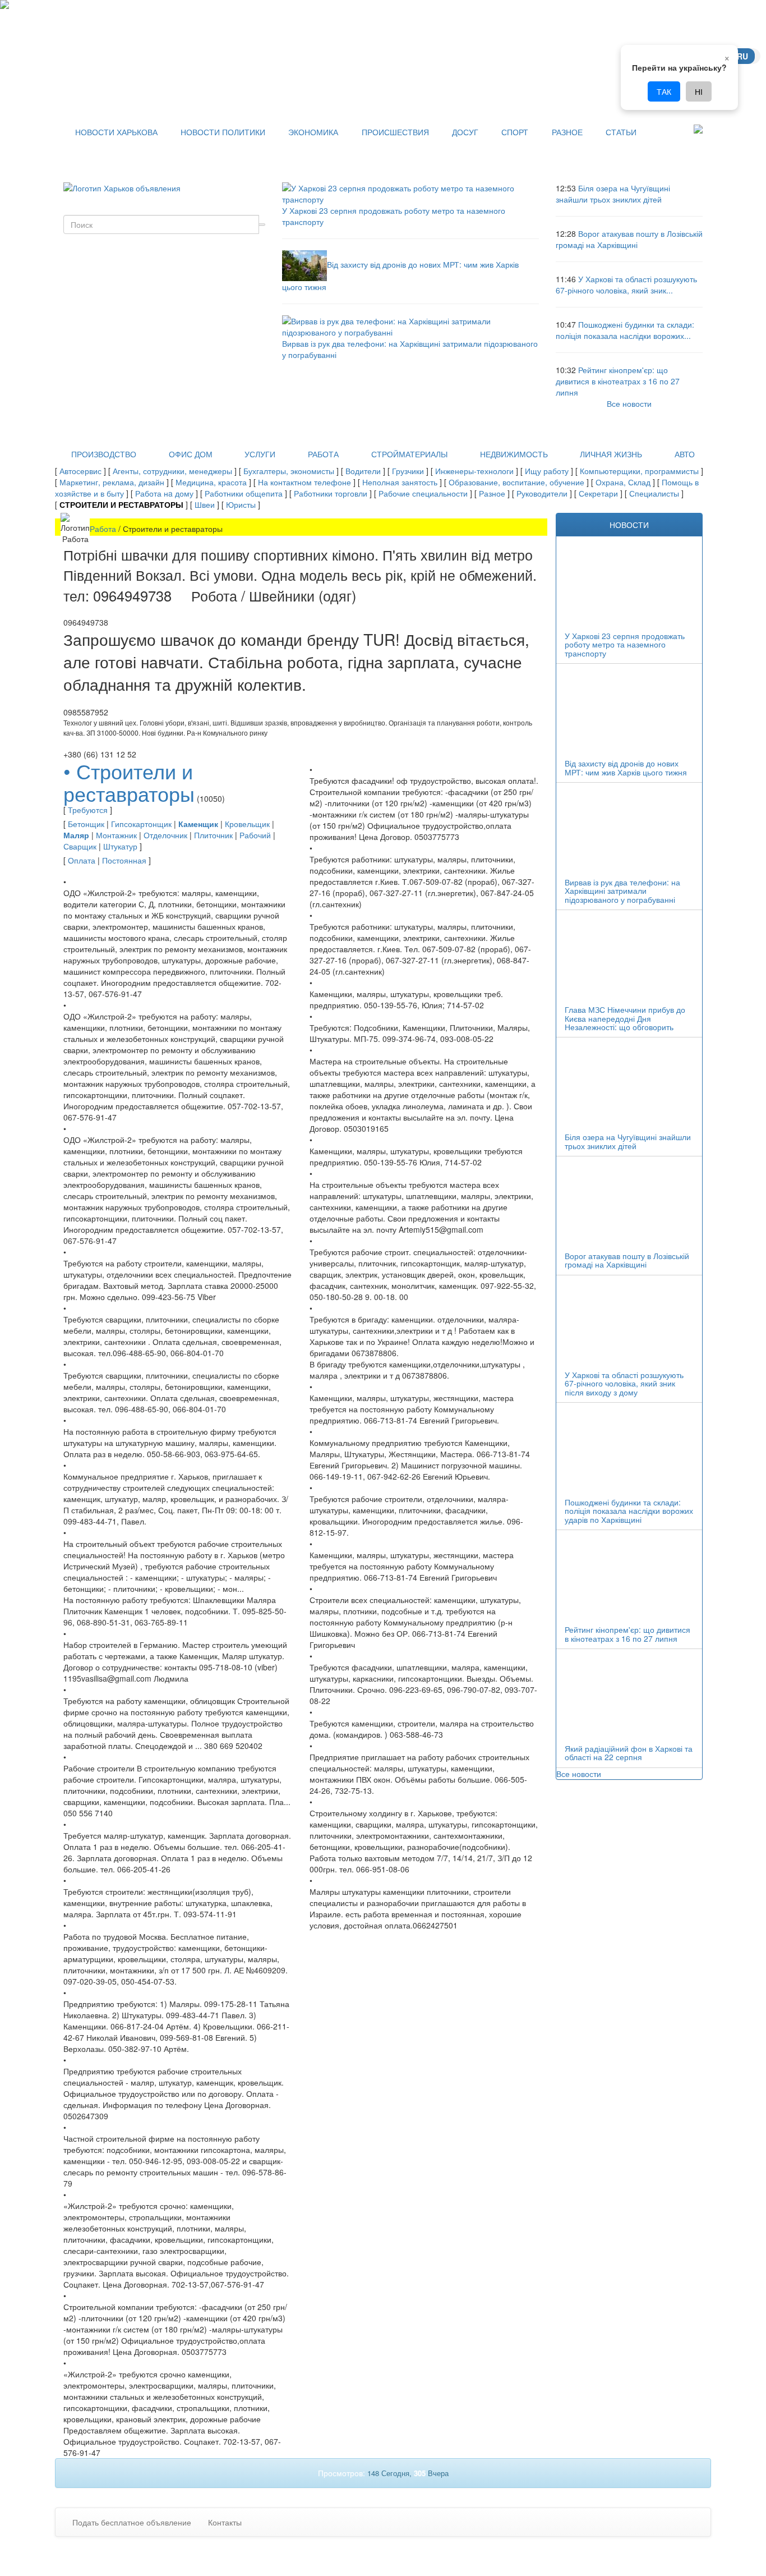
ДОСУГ (465, 132)
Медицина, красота (211, 482)
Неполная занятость (400, 482)
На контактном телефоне (304, 482)
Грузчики (408, 471)
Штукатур (120, 846)
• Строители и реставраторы (129, 782)
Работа (103, 529)
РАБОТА (323, 454)
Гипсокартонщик (141, 824)
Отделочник (165, 835)
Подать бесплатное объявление (132, 2522)
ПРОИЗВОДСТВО (104, 454)
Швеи (205, 504)
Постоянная (124, 860)
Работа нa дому (164, 493)
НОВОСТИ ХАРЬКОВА (116, 132)
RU (742, 56)
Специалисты (654, 493)
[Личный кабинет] (698, 127)
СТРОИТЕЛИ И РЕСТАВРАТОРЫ (121, 504)
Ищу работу (547, 471)
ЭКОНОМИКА (313, 132)
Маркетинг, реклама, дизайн (112, 482)
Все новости (629, 403)
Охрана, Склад (623, 482)
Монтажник (116, 835)
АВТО (685, 454)
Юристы (241, 504)
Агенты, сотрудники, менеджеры (172, 471)
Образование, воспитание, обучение (516, 482)
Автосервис (80, 471)
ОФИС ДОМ (191, 454)
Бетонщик (86, 824)
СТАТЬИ (621, 132)
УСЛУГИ (260, 454)
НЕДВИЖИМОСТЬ (514, 454)
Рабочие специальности (423, 493)
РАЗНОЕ (567, 132)
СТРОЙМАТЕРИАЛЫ (409, 454)
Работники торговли (331, 493)
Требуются (88, 810)
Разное (492, 493)
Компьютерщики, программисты (639, 471)
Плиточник (213, 835)
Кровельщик (247, 824)
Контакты (225, 2522)
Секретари (598, 493)
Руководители (542, 493)
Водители (363, 471)
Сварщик (80, 846)
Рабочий (255, 835)
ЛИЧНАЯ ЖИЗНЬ (611, 454)
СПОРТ (515, 132)
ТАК (664, 91)
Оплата (82, 860)
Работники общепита (244, 493)
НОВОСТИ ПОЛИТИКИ (223, 132)
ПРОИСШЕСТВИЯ (395, 132)
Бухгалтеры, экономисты (289, 471)
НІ (699, 91)
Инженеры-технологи (474, 471)
